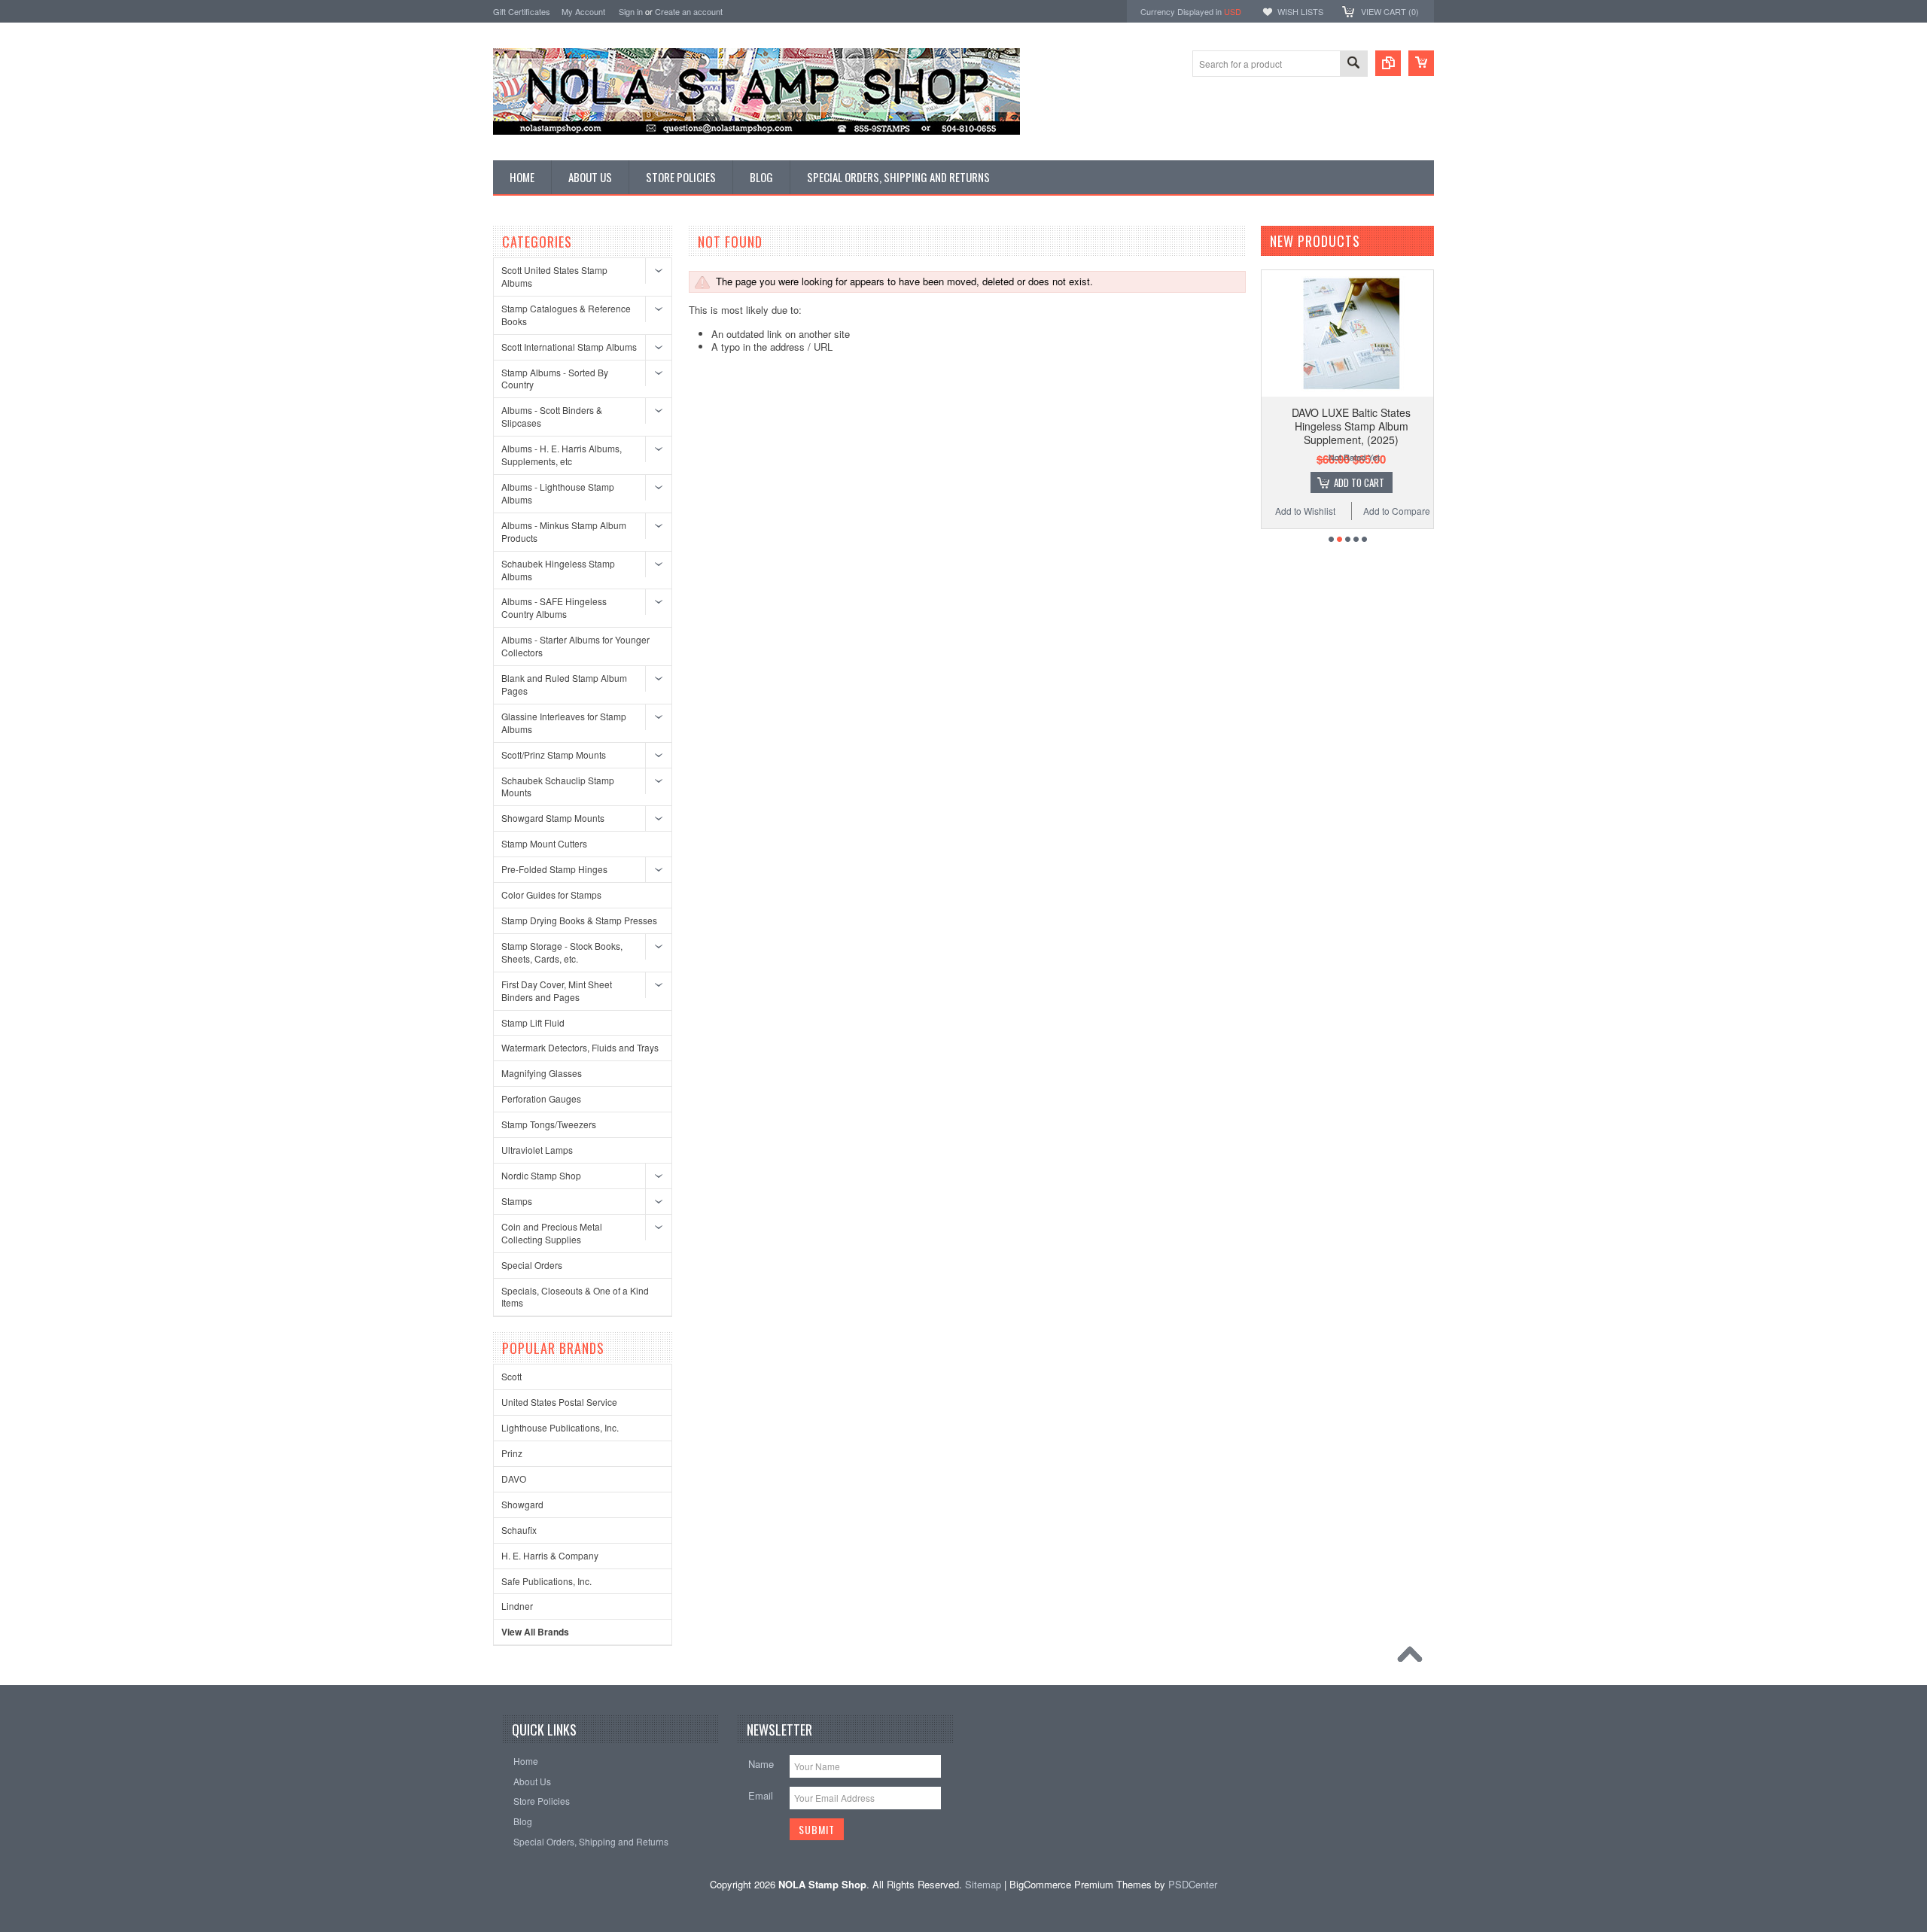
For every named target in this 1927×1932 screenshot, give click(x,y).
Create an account (689, 11)
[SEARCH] (1353, 64)
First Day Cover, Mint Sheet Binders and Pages (557, 990)
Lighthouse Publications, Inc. (560, 1427)
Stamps (517, 1201)
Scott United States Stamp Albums (554, 276)
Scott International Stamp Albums (569, 347)
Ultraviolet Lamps (537, 1150)
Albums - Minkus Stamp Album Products (564, 531)
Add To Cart (1359, 482)
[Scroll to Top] (1414, 1658)
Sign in (631, 11)
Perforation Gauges (541, 1098)
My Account (583, 11)
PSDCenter (1193, 1884)
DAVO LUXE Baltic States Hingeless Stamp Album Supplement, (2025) (1351, 426)
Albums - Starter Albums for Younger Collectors (575, 646)
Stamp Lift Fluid (533, 1022)
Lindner (517, 1606)
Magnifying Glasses (542, 1073)
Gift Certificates (522, 11)
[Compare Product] (1388, 63)
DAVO (514, 1479)
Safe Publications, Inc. (546, 1581)
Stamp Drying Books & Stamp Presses (579, 920)
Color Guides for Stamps (551, 895)
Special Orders (532, 1265)
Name (761, 1764)
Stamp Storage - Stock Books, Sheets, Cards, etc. (562, 952)
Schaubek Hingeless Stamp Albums (558, 570)
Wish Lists (1300, 11)
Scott (511, 1376)
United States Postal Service (559, 1402)
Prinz (512, 1453)
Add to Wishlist (1305, 511)
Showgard (522, 1504)
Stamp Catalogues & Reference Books (566, 315)
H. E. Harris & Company (550, 1555)
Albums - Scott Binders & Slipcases (552, 416)
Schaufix (519, 1530)
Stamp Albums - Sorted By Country (555, 379)
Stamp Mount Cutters (544, 843)
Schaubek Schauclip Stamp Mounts (558, 786)
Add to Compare (1397, 511)
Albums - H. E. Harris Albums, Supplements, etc (562, 455)
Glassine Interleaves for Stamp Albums (564, 723)
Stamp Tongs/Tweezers (549, 1124)
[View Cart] (1421, 63)
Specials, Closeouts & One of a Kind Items (575, 1297)
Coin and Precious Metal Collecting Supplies (552, 1233)
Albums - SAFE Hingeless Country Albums (554, 607)
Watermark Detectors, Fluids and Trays (580, 1047)
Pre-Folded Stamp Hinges (554, 869)
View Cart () (1390, 11)
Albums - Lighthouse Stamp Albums (558, 493)
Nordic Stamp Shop (541, 1175)
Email (761, 1795)
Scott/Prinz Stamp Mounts (554, 755)
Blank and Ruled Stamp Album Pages (564, 684)
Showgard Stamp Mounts (553, 818)
